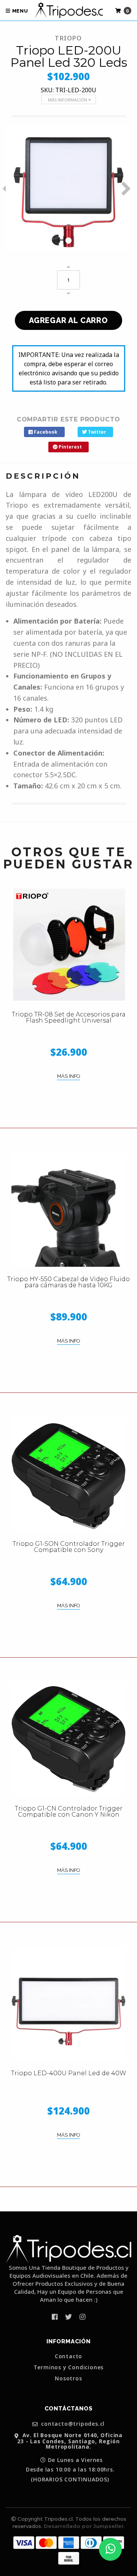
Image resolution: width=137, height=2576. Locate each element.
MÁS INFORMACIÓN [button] (68, 100)
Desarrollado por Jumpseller (84, 2526)
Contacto (68, 2356)
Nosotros (68, 2378)
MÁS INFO (68, 1076)
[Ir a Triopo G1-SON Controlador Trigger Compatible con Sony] (68, 1475)
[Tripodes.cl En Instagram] (82, 2317)
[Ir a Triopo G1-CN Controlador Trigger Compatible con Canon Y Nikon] (68, 1739)
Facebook (45, 432)
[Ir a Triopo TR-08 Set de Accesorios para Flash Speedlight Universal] (68, 945)
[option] (68, 188)
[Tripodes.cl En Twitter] (68, 2317)
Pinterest (70, 447)
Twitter (96, 432)
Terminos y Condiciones (69, 2367)
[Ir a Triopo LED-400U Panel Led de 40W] (68, 2004)
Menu (19, 11)
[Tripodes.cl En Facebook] (55, 2317)
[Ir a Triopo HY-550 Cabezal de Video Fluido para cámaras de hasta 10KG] (68, 1210)
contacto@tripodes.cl (72, 2424)
